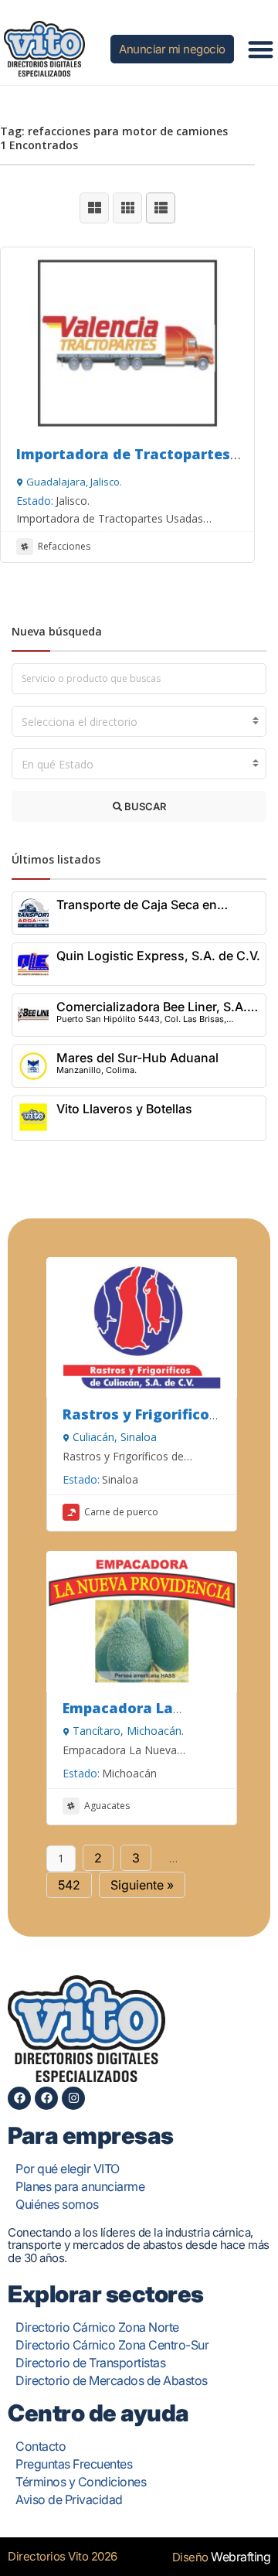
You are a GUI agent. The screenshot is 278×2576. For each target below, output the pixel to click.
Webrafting (241, 2557)
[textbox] (139, 722)
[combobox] (139, 721)
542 (69, 1885)
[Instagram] (73, 2098)
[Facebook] (19, 2098)
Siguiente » (142, 1885)
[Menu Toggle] (261, 49)
